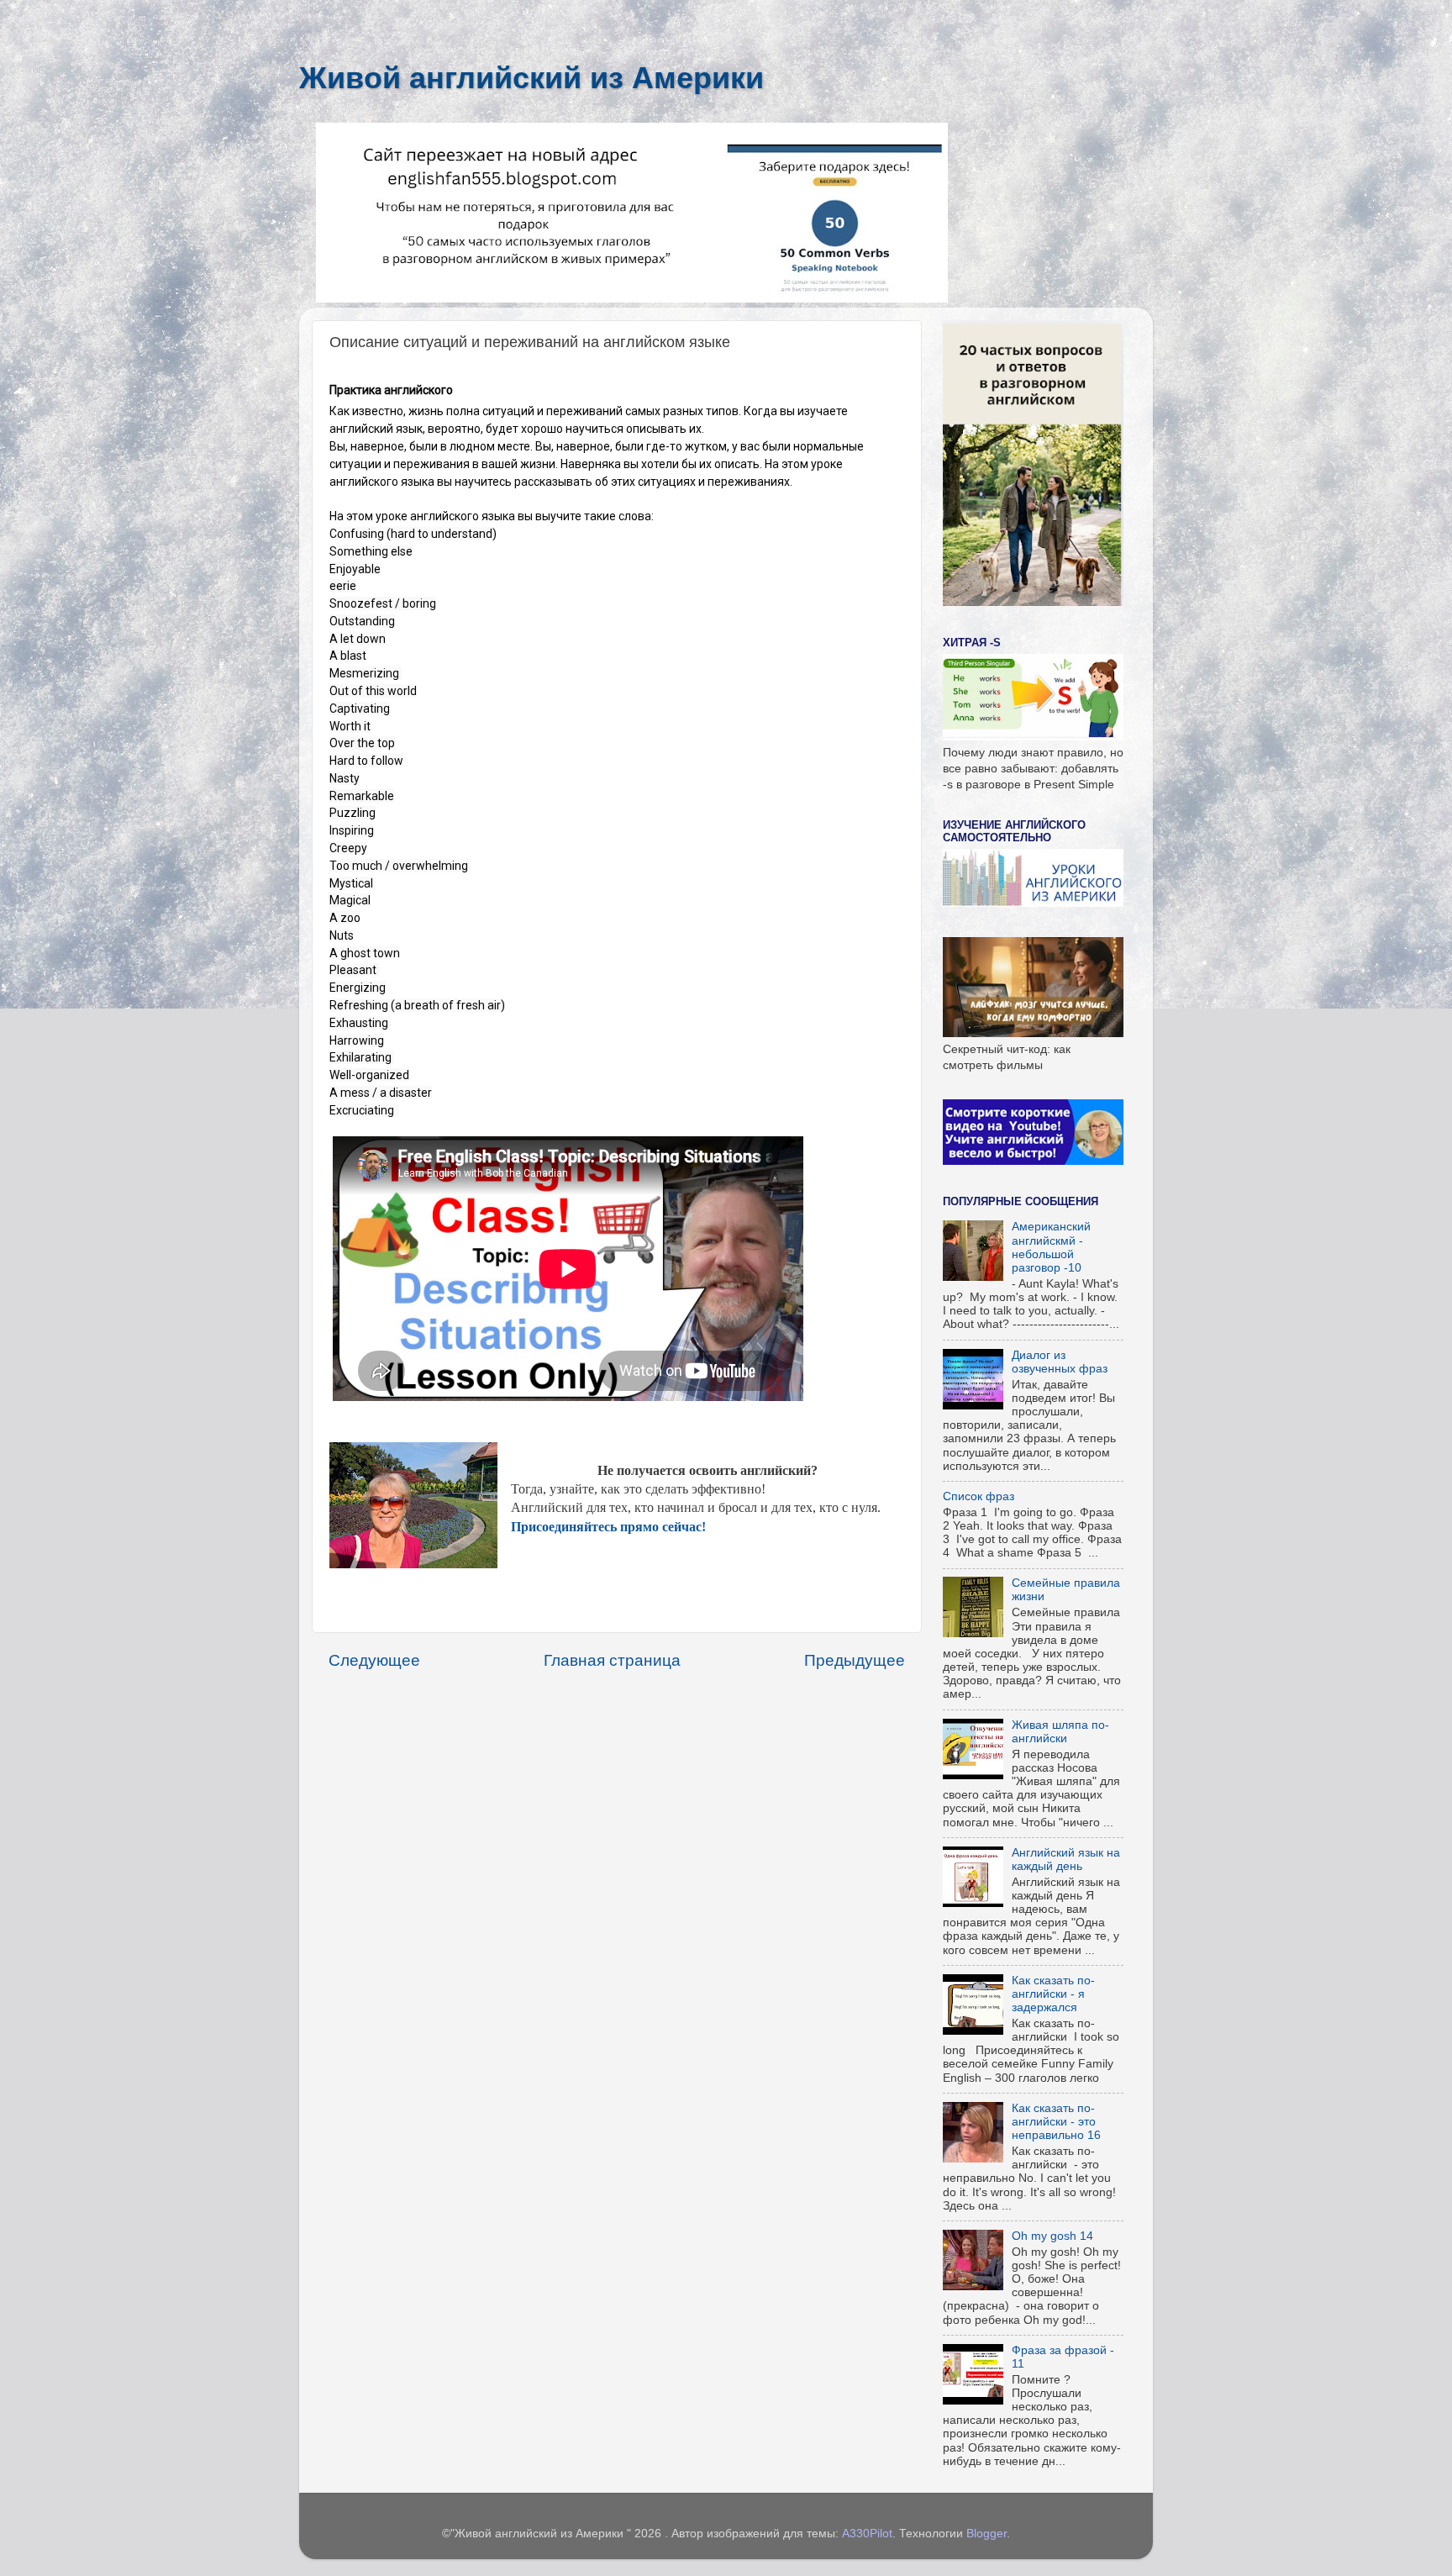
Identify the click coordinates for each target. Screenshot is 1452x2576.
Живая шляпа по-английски (1060, 1732)
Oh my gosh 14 (1052, 2236)
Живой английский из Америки (531, 78)
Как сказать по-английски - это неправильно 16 (1056, 2122)
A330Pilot (867, 2534)
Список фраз (979, 1496)
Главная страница (612, 1660)
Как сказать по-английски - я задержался (1053, 1994)
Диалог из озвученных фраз (1060, 1362)
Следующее (374, 1660)
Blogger (986, 2534)
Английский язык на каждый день (1066, 1860)
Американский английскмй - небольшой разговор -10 (1051, 1247)
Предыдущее (855, 1660)
